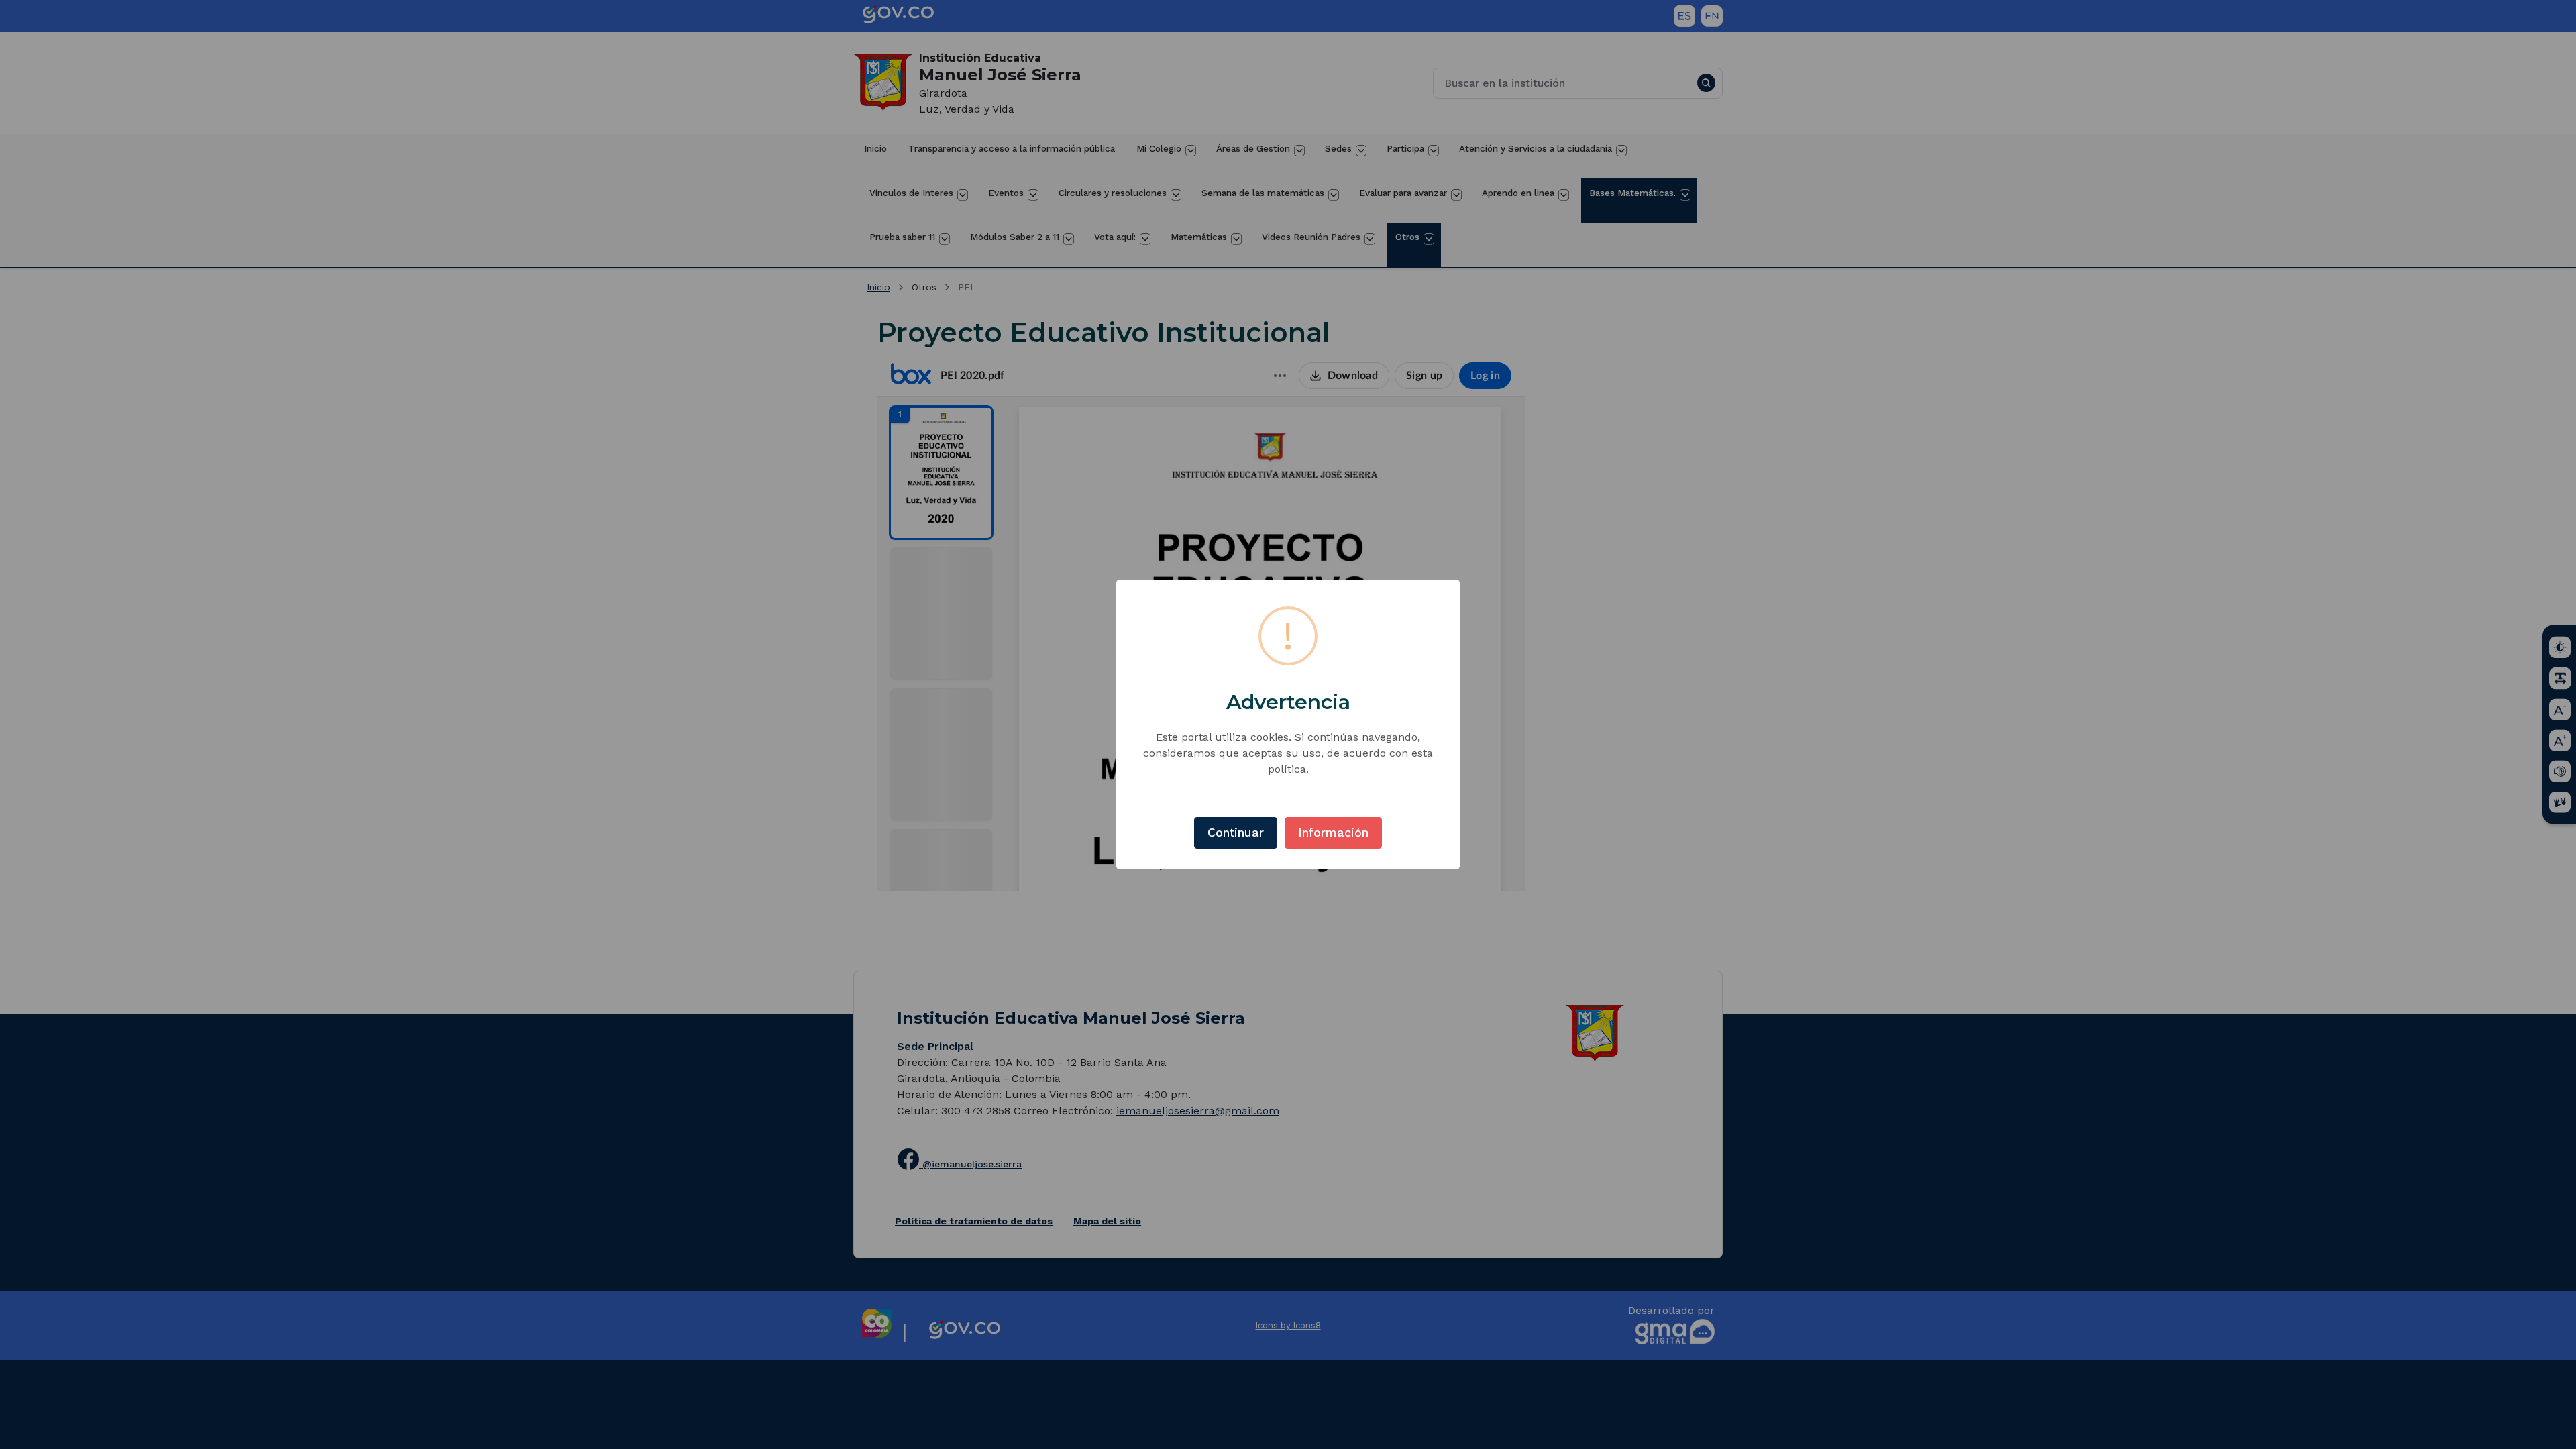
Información (1333, 832)
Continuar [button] (1236, 832)
